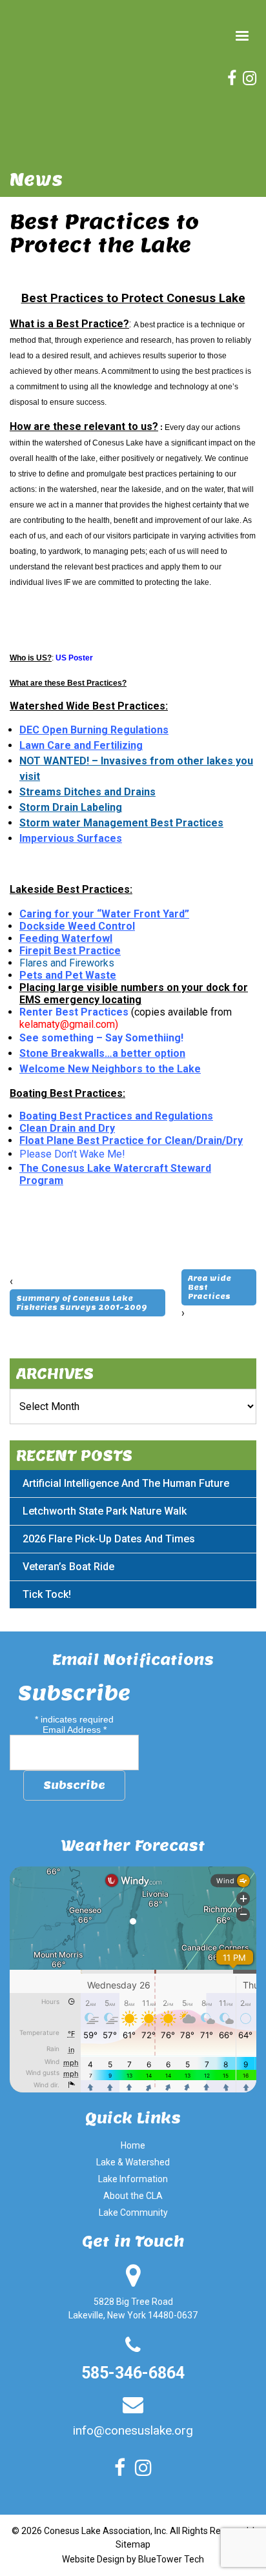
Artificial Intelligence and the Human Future (126, 1483)
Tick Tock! (47, 1594)
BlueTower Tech (171, 2559)
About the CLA (133, 2196)
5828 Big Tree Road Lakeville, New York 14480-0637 (133, 2308)
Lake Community (133, 2213)
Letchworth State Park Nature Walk (105, 1511)
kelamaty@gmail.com (67, 1024)
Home (133, 2145)
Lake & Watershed (133, 2162)
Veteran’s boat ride (68, 1567)
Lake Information (133, 2179)
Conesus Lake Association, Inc (105, 2531)
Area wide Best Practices (210, 1287)
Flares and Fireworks (67, 963)
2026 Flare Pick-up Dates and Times (109, 1539)
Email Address (75, 1730)
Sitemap (133, 2544)
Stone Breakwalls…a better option (102, 1053)
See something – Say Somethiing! (101, 1038)
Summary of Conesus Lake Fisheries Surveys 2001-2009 (82, 1303)
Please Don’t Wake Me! (72, 1154)
